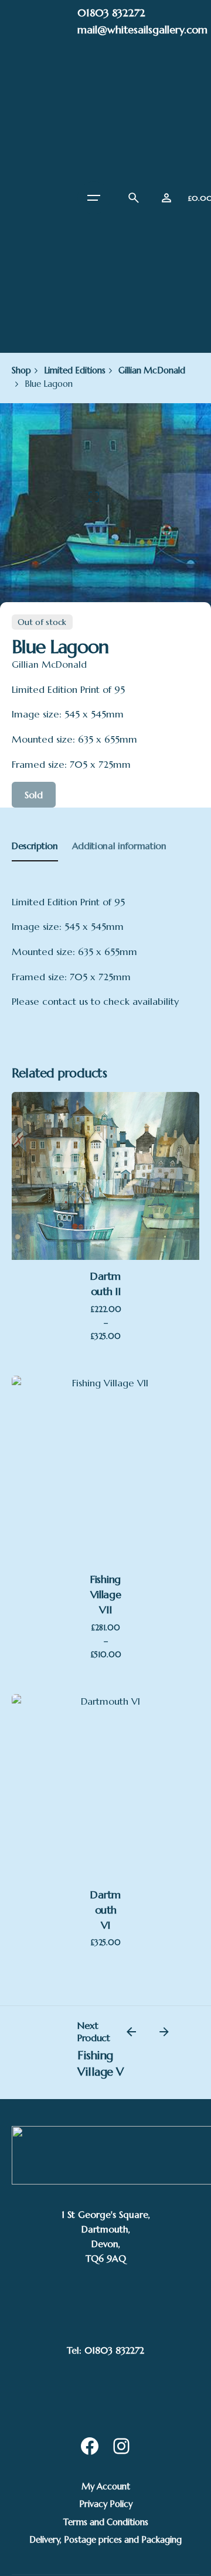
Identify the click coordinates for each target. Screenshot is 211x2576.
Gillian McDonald (49, 664)
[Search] (134, 198)
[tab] (35, 861)
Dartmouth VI (105, 1910)
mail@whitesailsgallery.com (142, 30)
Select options (105, 1182)
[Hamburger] (94, 198)
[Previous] (131, 2032)
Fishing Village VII (106, 1595)
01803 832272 (111, 13)
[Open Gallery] (94, 497)
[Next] (164, 2032)
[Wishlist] (166, 198)
